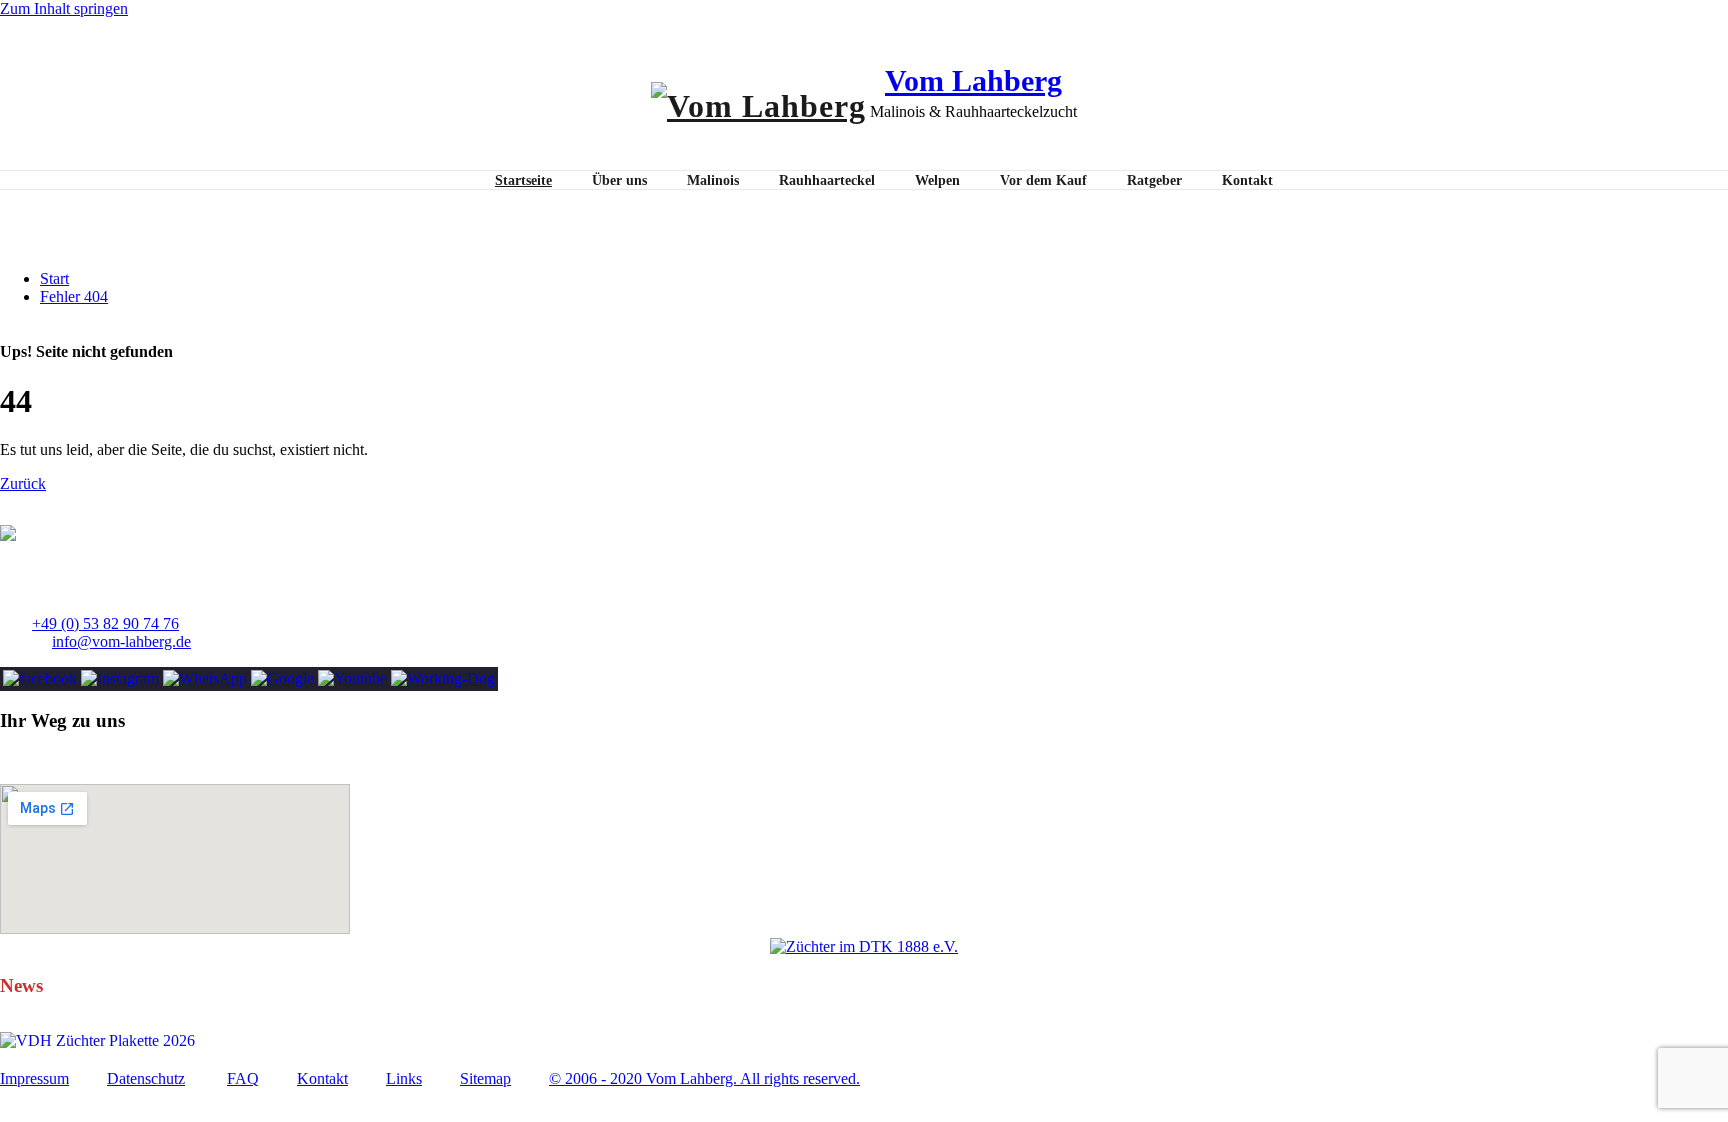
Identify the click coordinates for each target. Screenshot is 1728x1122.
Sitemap (485, 1078)
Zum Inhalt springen (64, 8)
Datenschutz (146, 1078)
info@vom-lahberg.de (121, 641)
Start (54, 278)
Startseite (523, 180)
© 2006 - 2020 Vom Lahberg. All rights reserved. (704, 1078)
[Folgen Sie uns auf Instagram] (120, 678)
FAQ (243, 1078)
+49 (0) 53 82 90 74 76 (105, 623)
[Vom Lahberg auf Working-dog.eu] (443, 678)
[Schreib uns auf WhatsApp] (205, 678)
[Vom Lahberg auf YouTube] (352, 678)
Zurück (23, 483)
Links (404, 1078)
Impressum (34, 1078)
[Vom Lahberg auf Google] (282, 678)
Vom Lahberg (973, 80)
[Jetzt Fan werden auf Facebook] (40, 678)
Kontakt (322, 1078)
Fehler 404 (74, 296)
